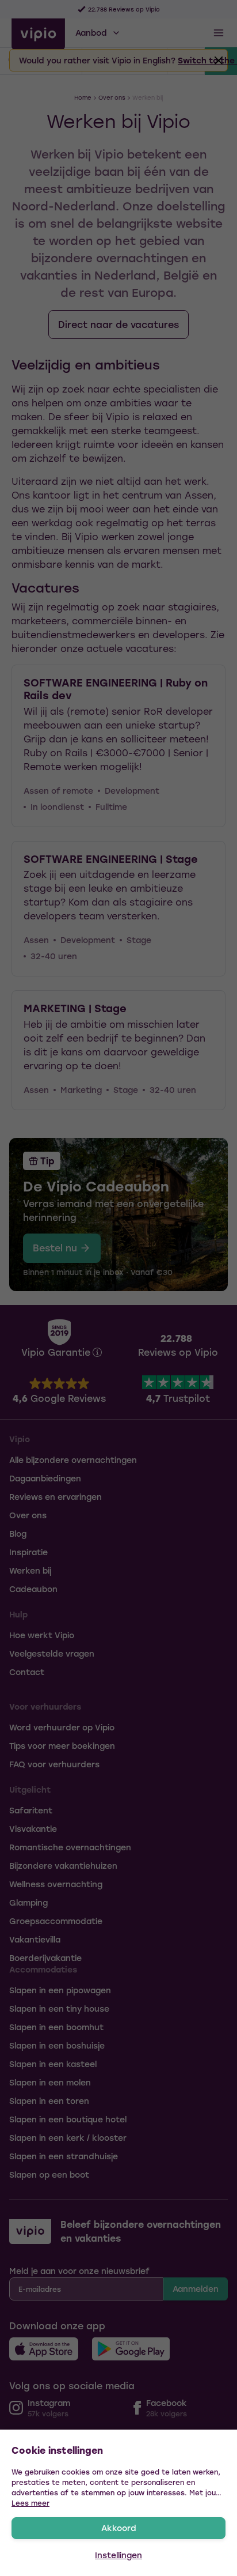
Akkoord (119, 2528)
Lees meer (30, 2503)
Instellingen (118, 2555)
